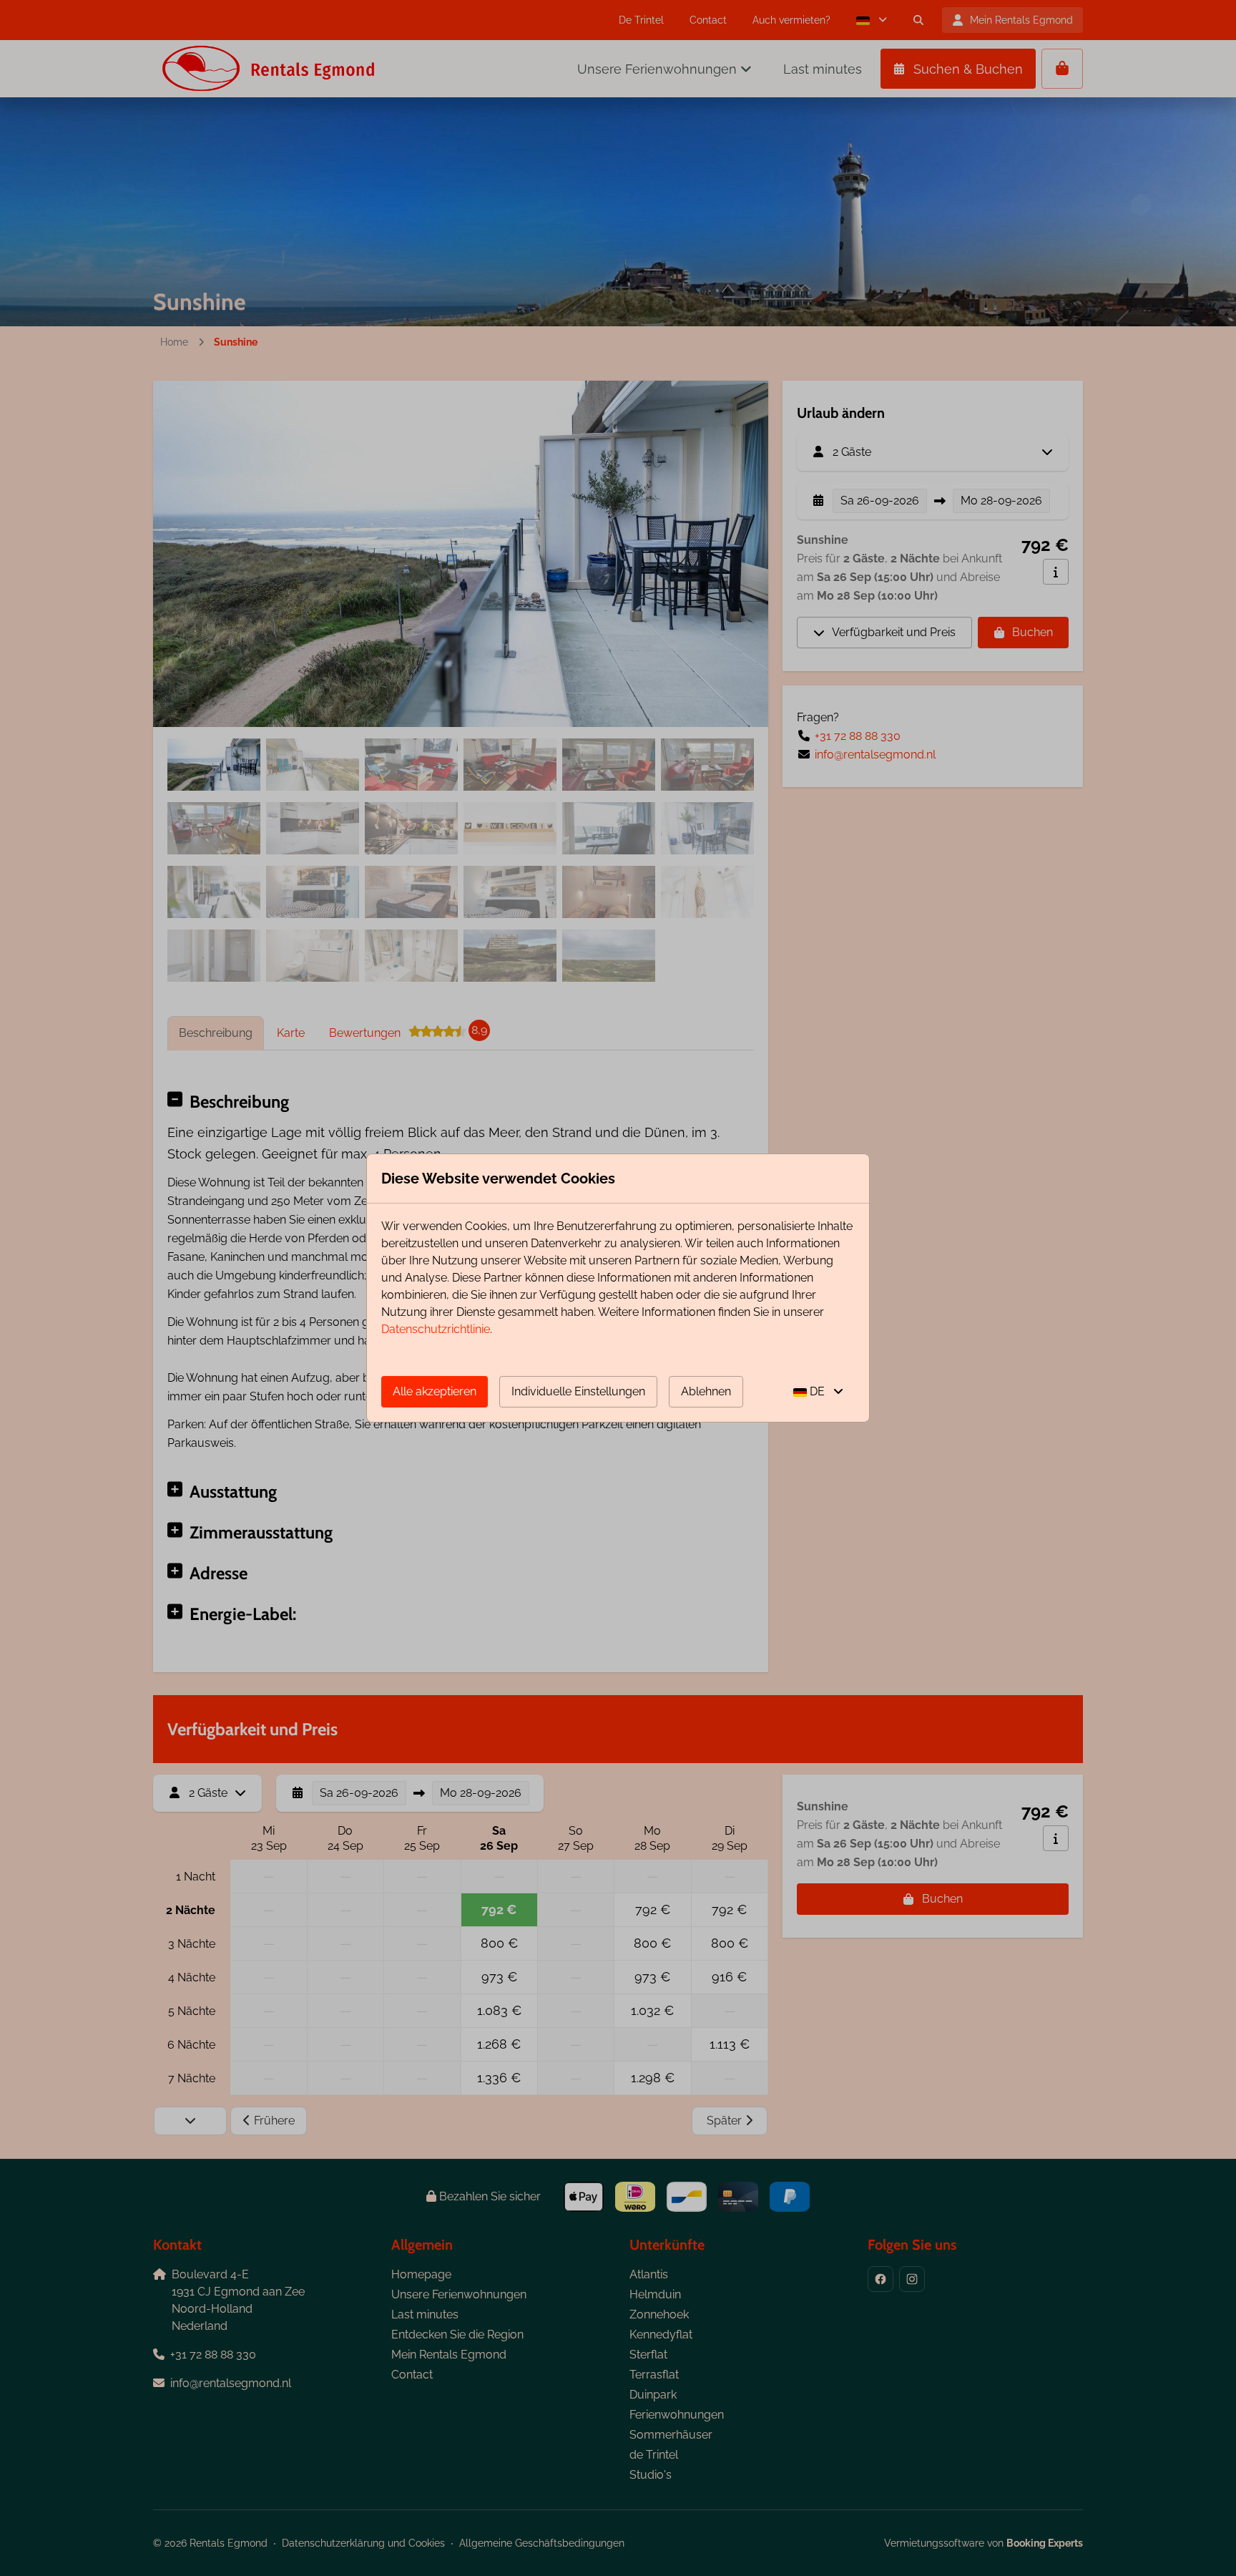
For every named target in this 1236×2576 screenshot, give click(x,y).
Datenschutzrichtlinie (436, 1329)
